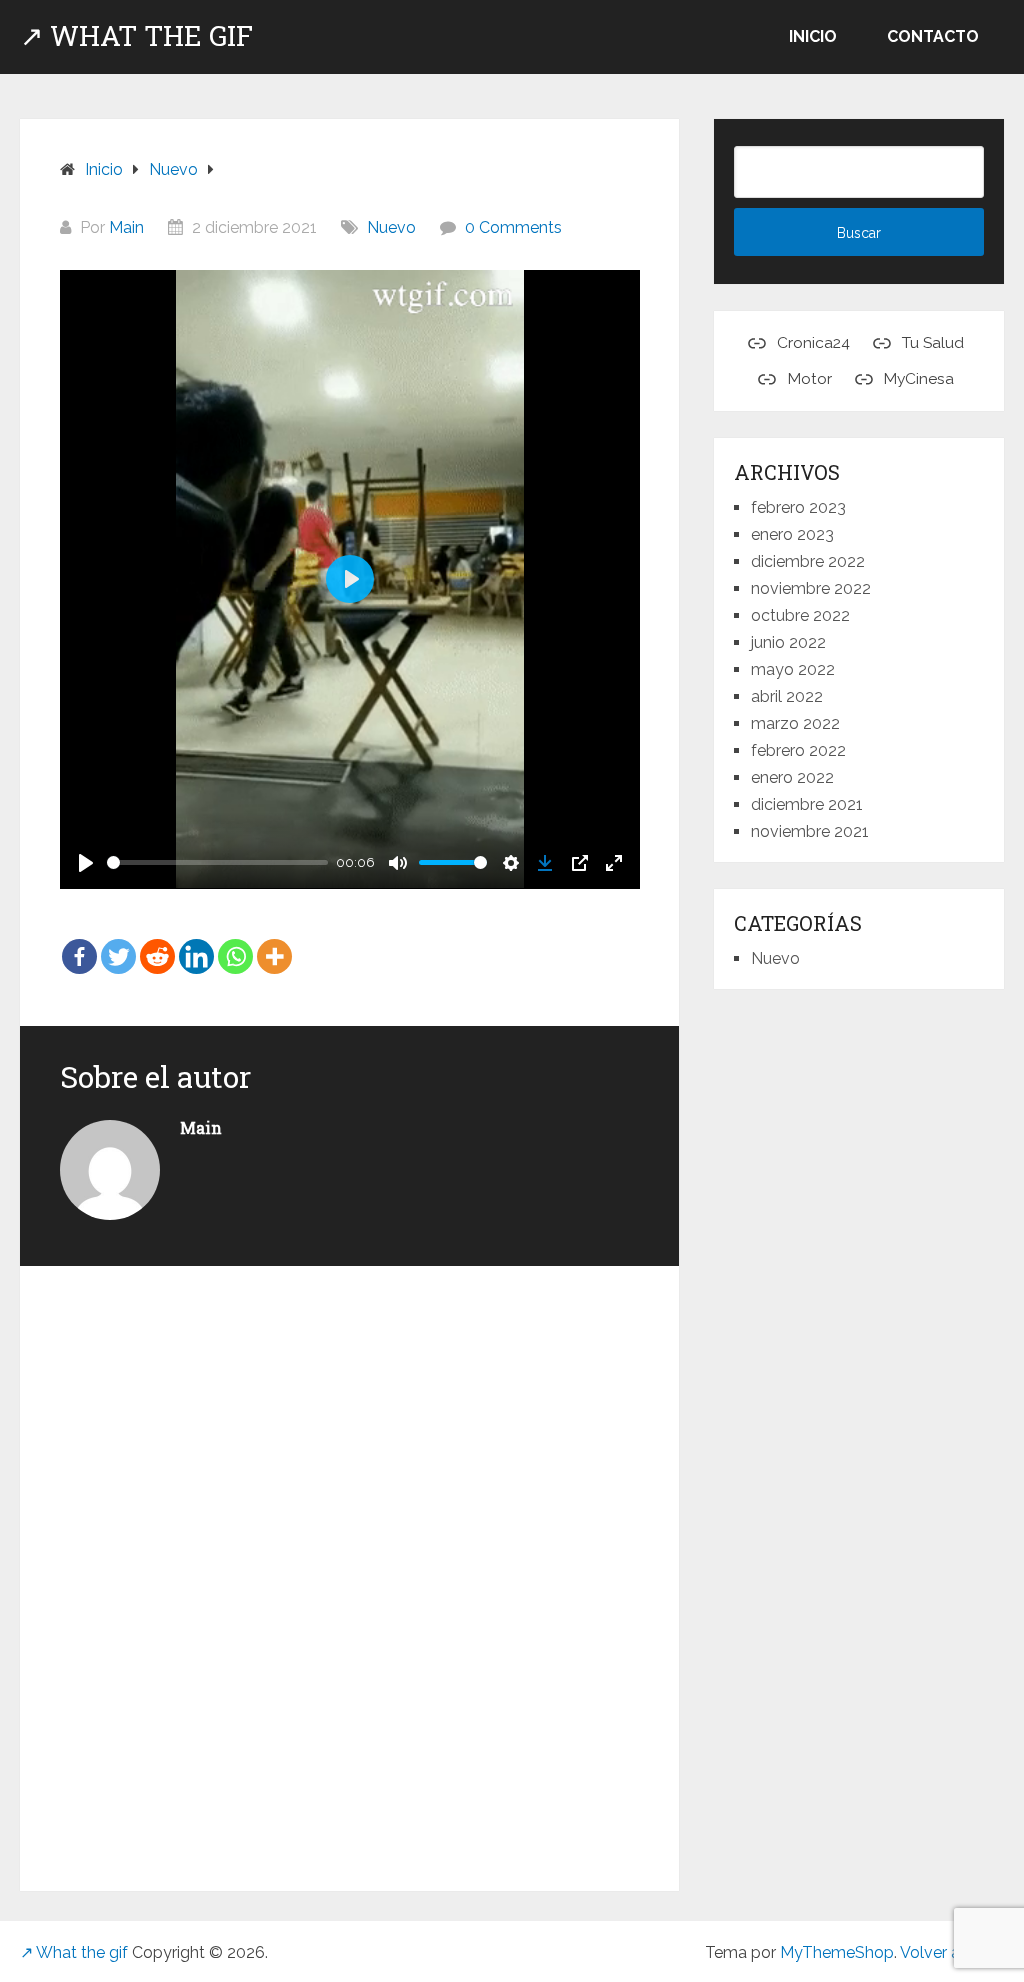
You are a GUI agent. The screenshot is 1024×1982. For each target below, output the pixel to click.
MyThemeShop (837, 1952)
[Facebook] (79, 943)
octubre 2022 (800, 615)
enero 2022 (792, 777)
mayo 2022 (793, 669)
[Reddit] (157, 943)
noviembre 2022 (811, 588)
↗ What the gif (136, 36)
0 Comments (513, 227)
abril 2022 (787, 696)
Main (126, 227)
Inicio (813, 36)
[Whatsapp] (235, 943)
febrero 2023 (798, 507)
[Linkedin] (196, 943)
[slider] (217, 862)
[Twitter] (118, 943)
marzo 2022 (795, 723)
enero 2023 (792, 534)
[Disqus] (350, 1570)
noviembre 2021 (810, 831)
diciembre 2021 (807, 804)
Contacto (933, 36)
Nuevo (391, 227)
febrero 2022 (798, 750)
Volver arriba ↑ (952, 1952)
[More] (274, 943)
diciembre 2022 (808, 561)
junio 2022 (788, 642)
